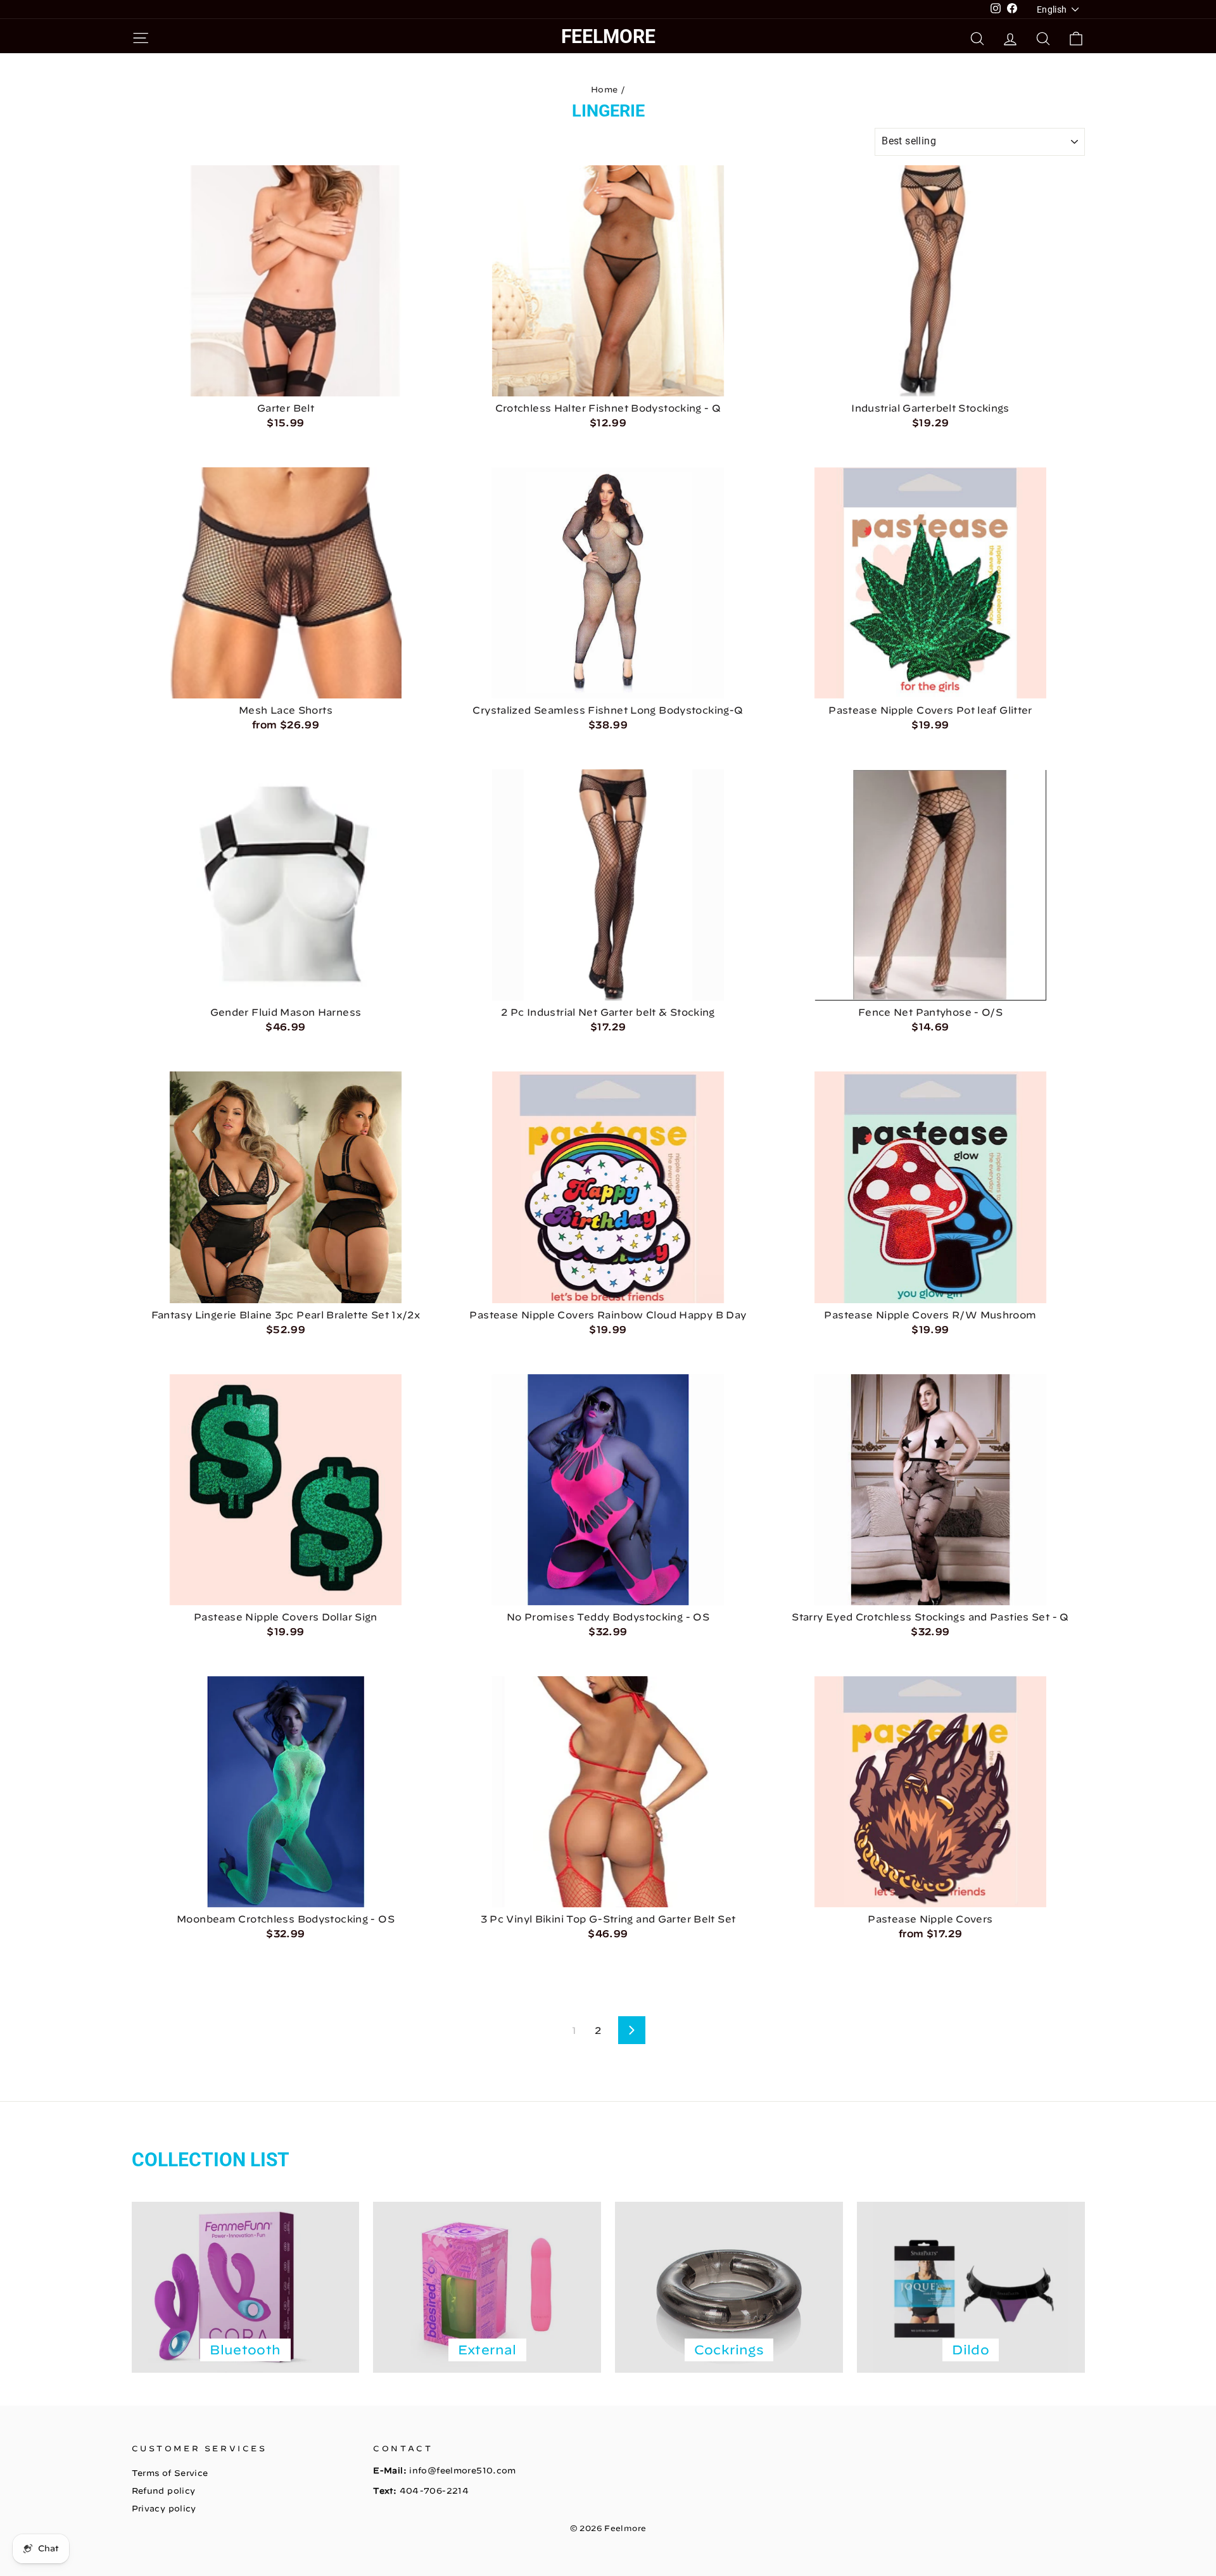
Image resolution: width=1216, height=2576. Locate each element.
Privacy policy (164, 2509)
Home (605, 90)
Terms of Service (170, 2473)
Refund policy (164, 2491)
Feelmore (608, 36)
